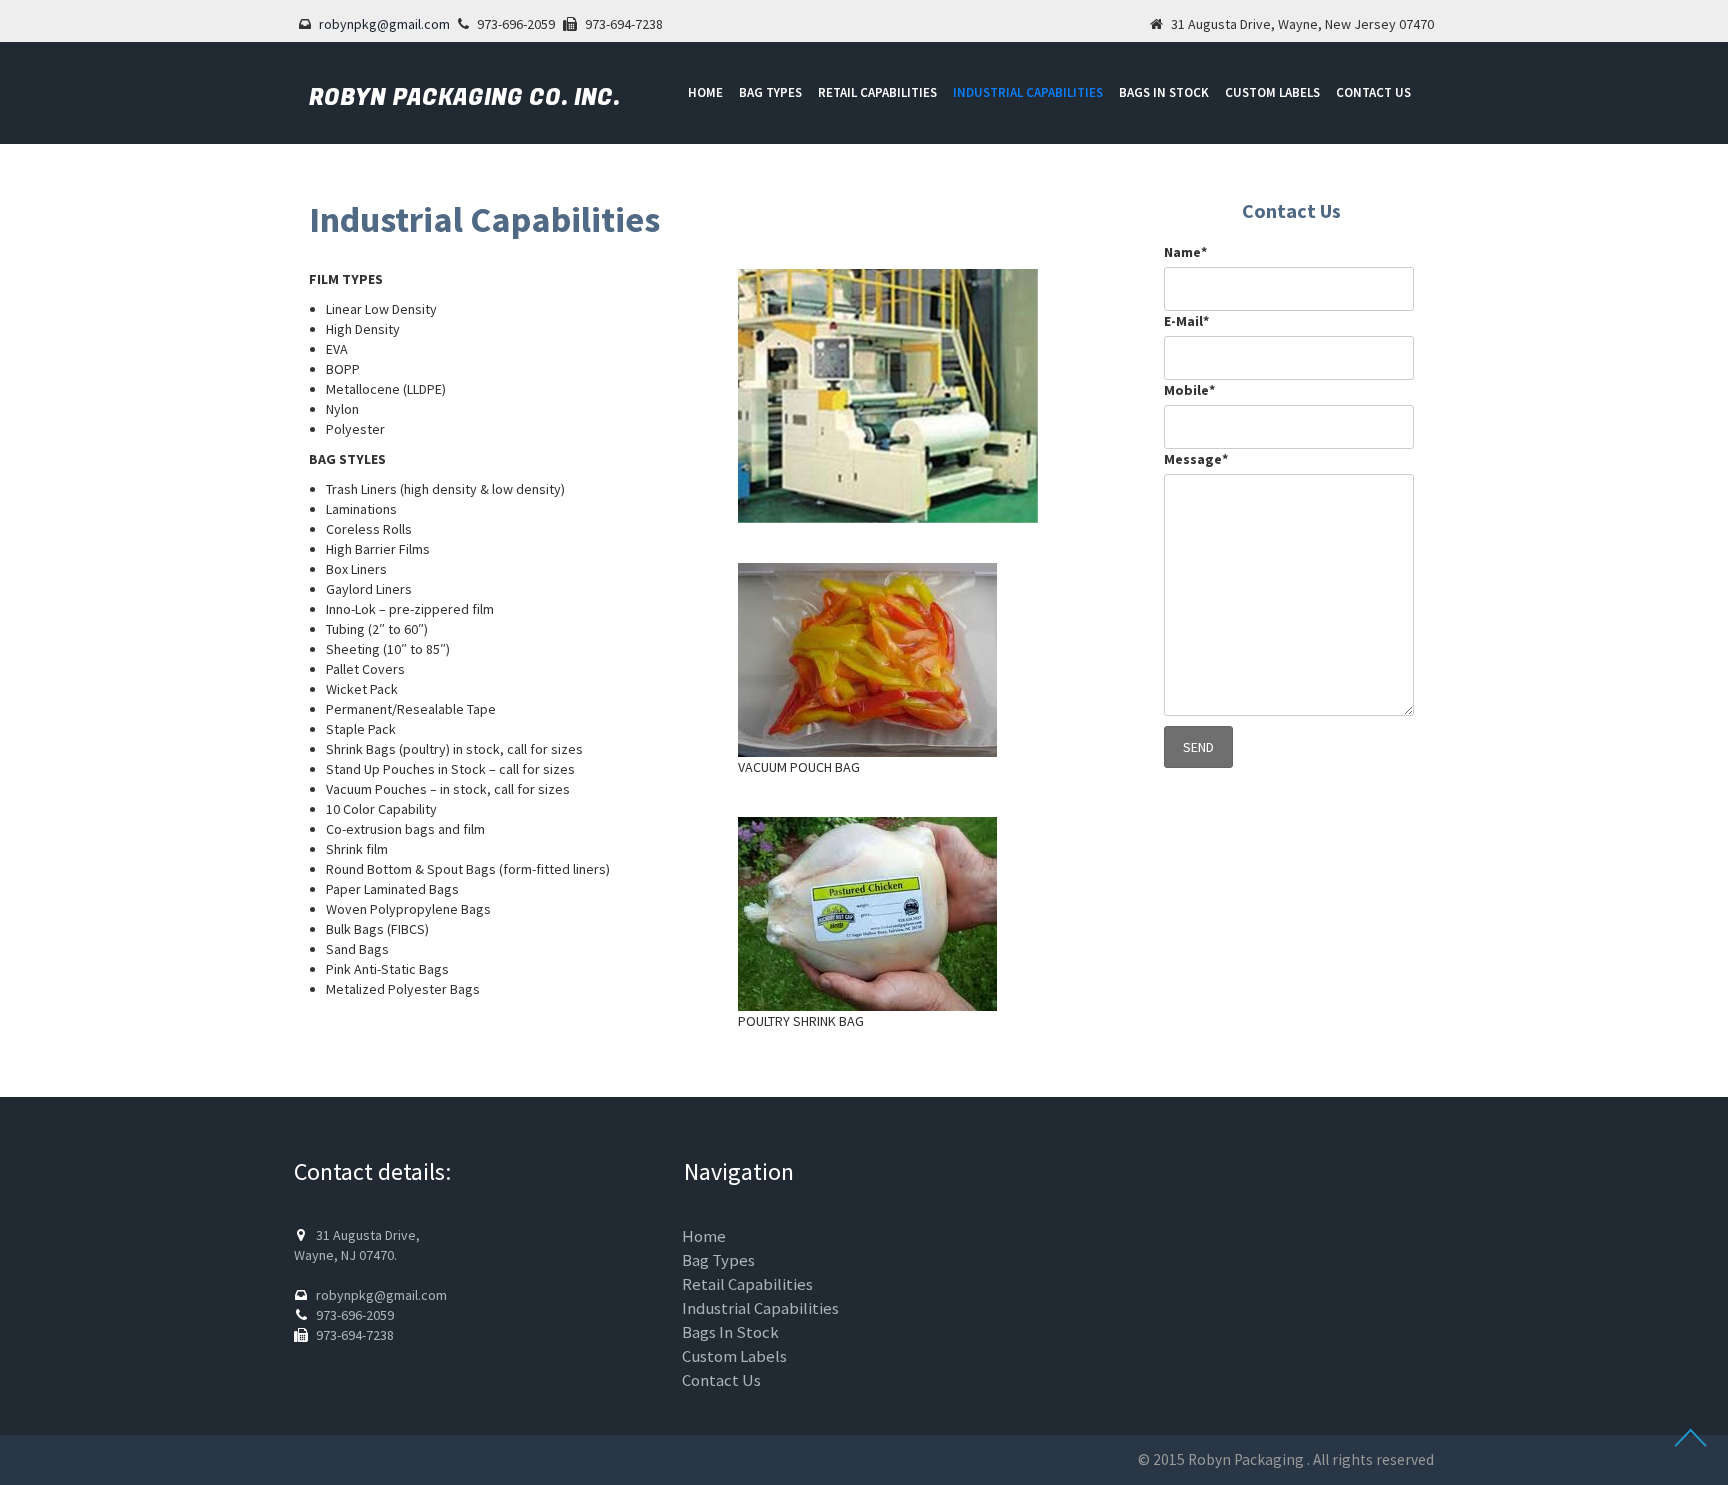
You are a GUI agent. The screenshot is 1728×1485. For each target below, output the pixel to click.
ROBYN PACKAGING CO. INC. (464, 98)
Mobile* (1189, 390)
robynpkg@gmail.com (384, 24)
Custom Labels (1272, 92)
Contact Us (1373, 92)
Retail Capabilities (877, 92)
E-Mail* (1186, 321)
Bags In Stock (1164, 92)
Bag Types (770, 92)
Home (705, 92)
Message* (1196, 459)
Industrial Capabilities (1028, 92)
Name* (1185, 252)
